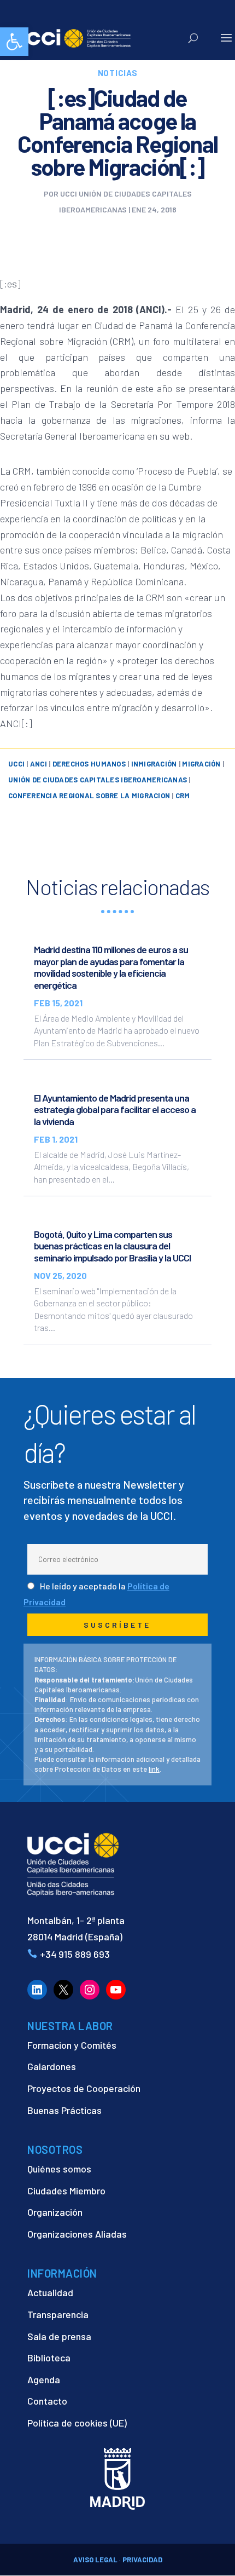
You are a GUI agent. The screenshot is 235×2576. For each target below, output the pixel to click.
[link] (14, 42)
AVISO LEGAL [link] (95, 2560)
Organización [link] (55, 2212)
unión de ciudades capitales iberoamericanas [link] (98, 780)
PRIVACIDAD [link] (142, 2560)
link (154, 1769)
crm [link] (183, 796)
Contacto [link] (47, 2401)
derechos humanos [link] (89, 764)
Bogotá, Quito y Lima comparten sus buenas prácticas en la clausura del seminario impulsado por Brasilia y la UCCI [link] (112, 1246)
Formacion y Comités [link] (72, 2045)
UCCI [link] (16, 764)
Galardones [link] (52, 2066)
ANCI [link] (39, 764)
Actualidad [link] (50, 2292)
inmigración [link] (154, 764)
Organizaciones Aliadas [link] (77, 2234)
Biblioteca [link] (49, 2358)
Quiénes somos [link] (59, 2169)
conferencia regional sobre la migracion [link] (89, 796)
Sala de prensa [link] (59, 2336)
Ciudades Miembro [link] (66, 2191)
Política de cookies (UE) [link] (77, 2423)
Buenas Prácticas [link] (64, 2110)
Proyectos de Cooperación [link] (84, 2088)
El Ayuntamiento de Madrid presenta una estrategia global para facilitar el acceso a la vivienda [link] (115, 1110)
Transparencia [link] (58, 2314)
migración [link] (201, 764)
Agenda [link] (44, 2379)
